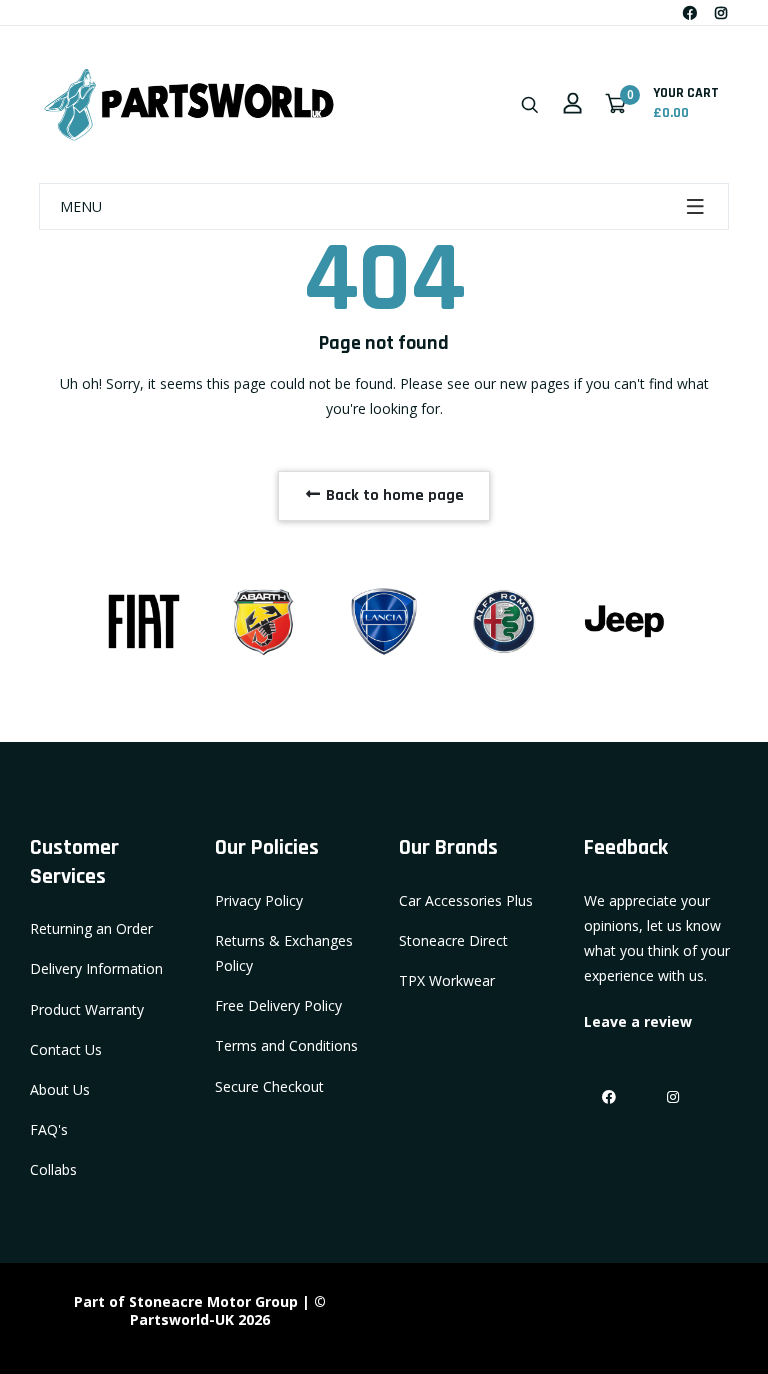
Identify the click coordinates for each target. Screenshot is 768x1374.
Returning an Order (91, 928)
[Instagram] (721, 12)
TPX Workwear (447, 980)
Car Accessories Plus (466, 900)
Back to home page (393, 495)
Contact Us (66, 1049)
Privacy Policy (259, 900)
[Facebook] (690, 12)
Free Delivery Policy (278, 1005)
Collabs (53, 1169)
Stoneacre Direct (453, 940)
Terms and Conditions (286, 1045)
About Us (60, 1089)
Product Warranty (87, 1009)
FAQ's (49, 1129)
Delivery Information (96, 968)
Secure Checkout (269, 1086)
